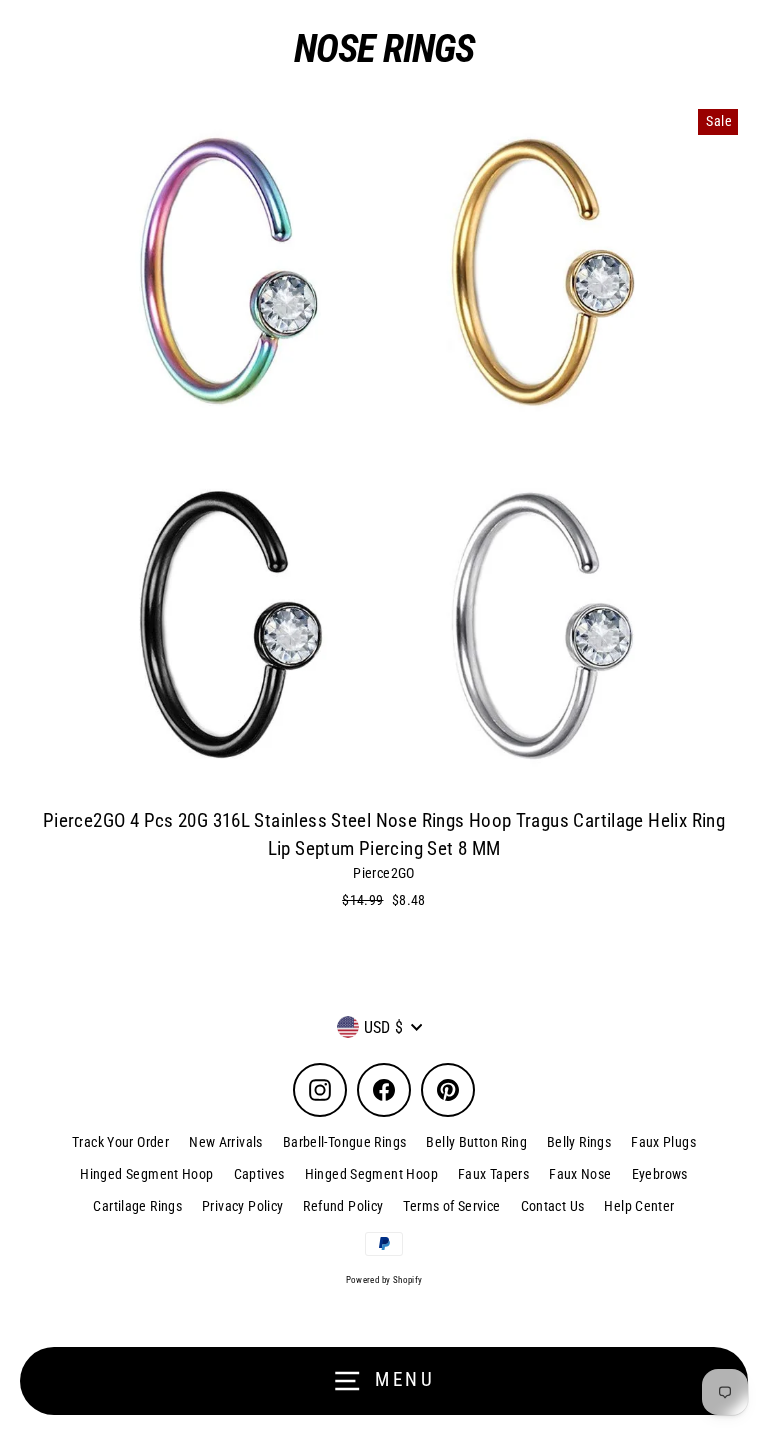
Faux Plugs (663, 1142)
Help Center (639, 1206)
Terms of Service (451, 1206)
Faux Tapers (493, 1174)
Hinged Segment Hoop (146, 1174)
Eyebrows (660, 1174)
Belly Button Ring (476, 1142)
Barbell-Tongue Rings (345, 1142)
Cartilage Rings (137, 1206)
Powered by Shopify (384, 1280)
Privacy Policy (242, 1206)
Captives (259, 1174)
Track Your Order (120, 1142)
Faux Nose (580, 1174)
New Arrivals (226, 1142)
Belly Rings (579, 1142)
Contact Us (553, 1206)
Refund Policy (343, 1206)
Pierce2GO (383, 873)
